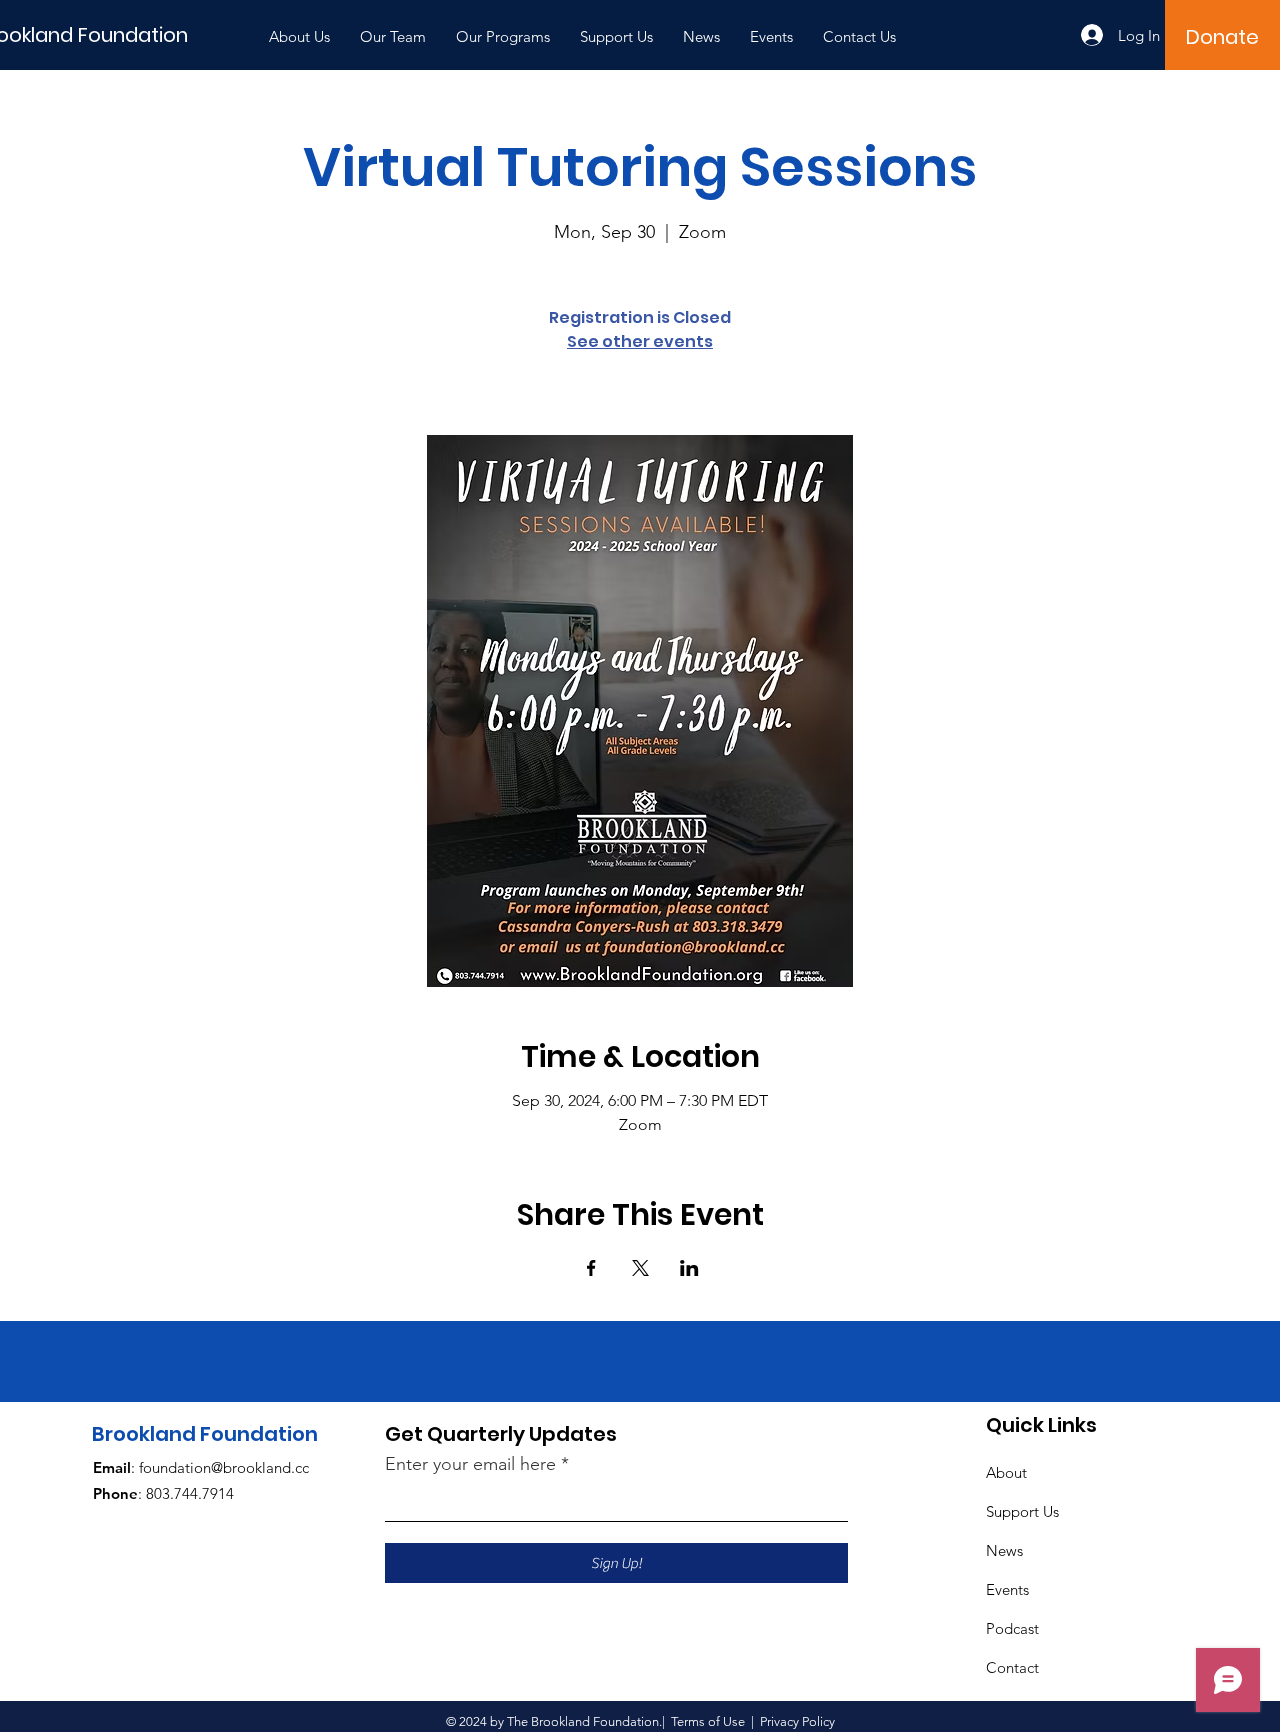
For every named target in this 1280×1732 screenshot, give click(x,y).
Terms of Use (708, 1721)
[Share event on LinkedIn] (689, 1268)
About (1006, 1472)
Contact (1012, 1667)
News (1004, 1550)
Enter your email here (470, 1464)
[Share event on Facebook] (591, 1268)
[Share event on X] (640, 1268)
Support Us (1022, 1511)
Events (1007, 1589)
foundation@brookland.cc (224, 1467)
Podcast (1012, 1628)
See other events (640, 341)
